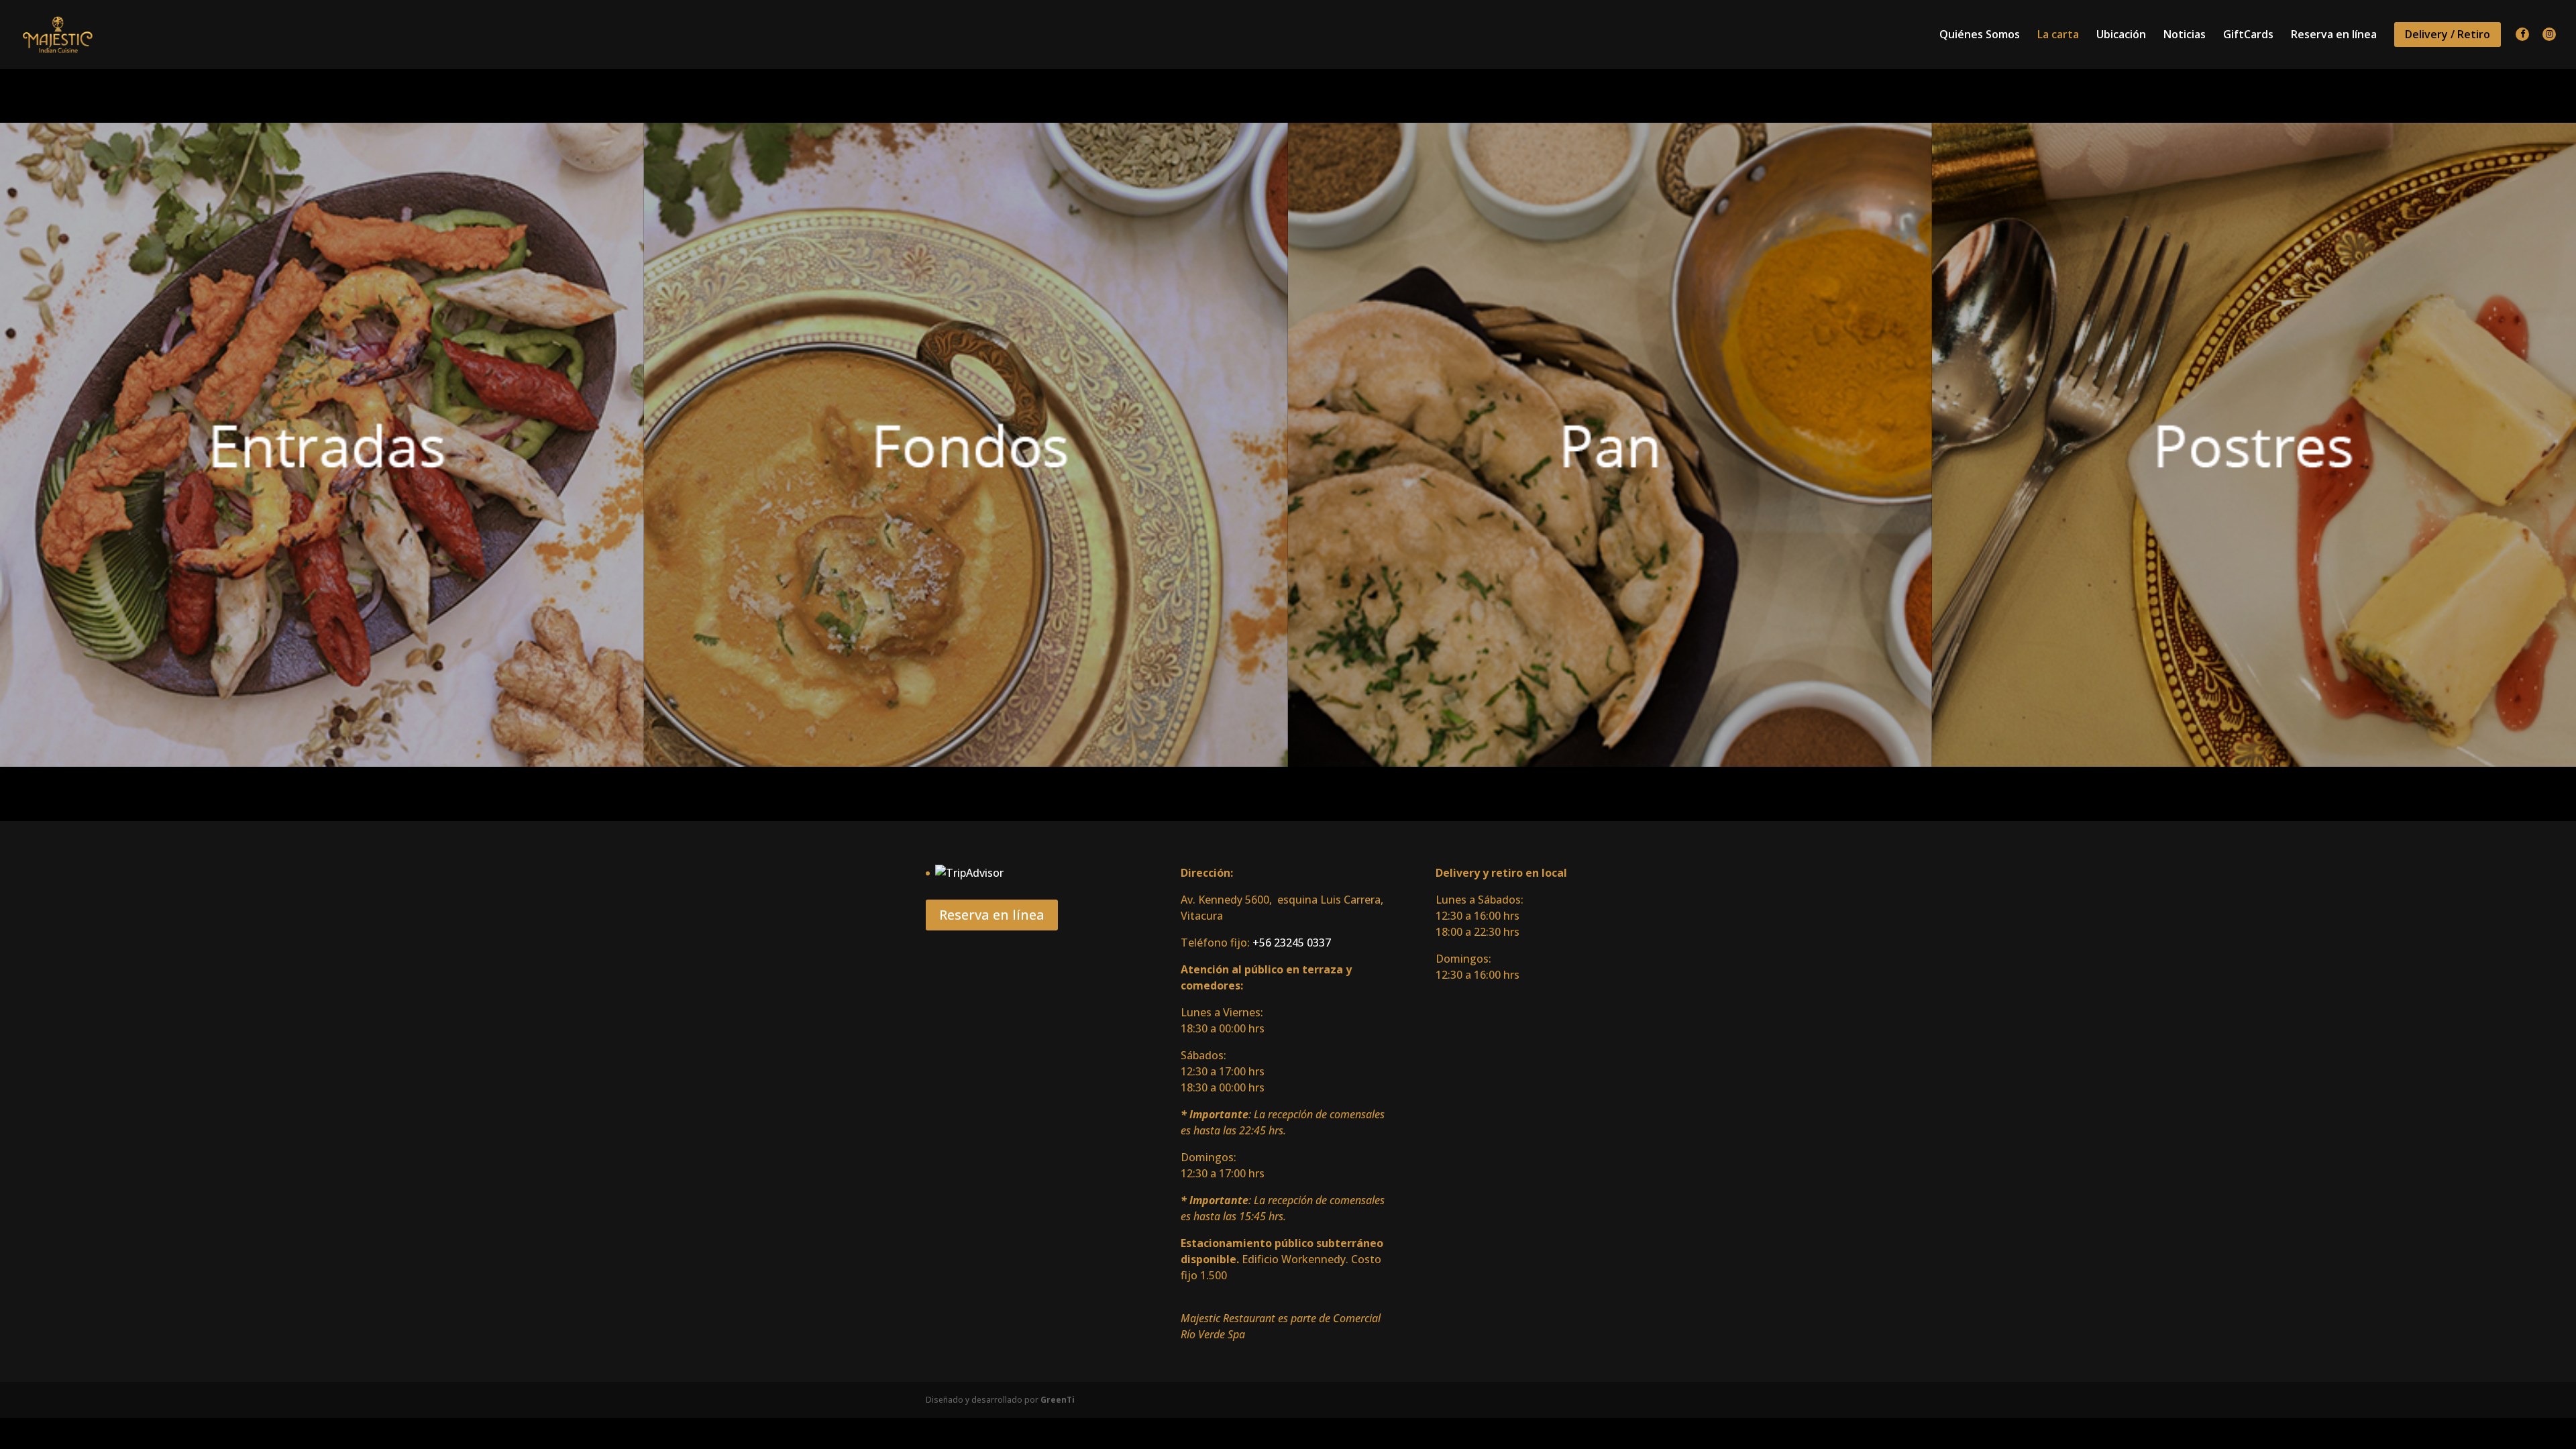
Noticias (2185, 36)
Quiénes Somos (1980, 36)
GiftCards (2248, 36)
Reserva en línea (2334, 36)
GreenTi (1058, 1400)
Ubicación (2121, 36)
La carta (2058, 36)
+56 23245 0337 (1292, 943)
